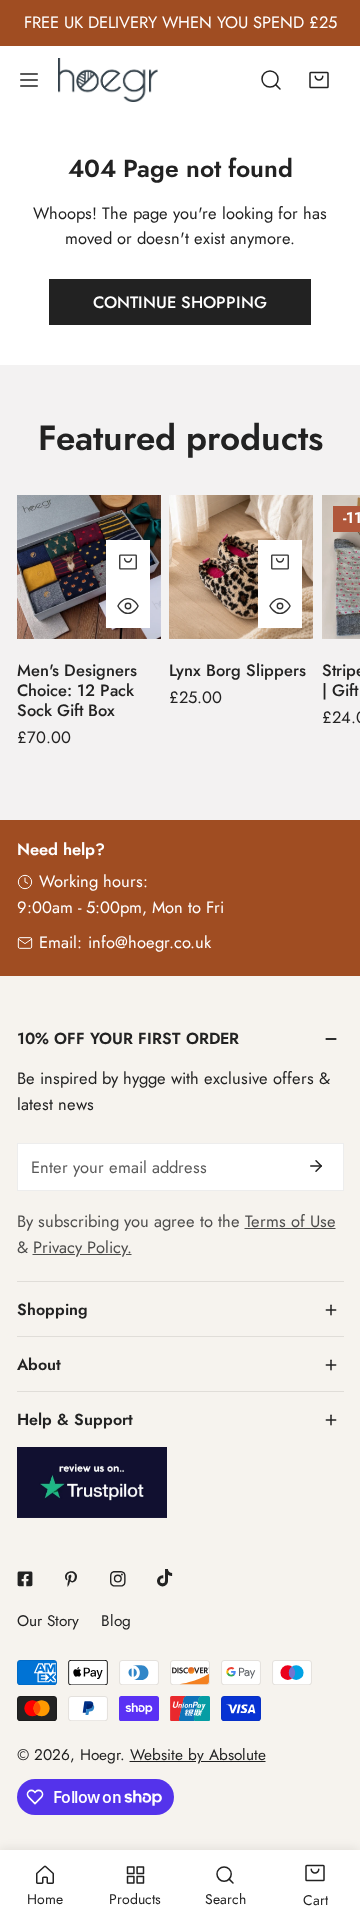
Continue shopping (180, 302)
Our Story (48, 1621)
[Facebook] (24, 1578)
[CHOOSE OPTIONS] (128, 562)
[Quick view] (128, 606)
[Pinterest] (71, 1578)
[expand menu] (29, 79)
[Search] (271, 79)
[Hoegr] (112, 79)
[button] (319, 79)
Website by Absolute (198, 1755)
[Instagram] (118, 1578)
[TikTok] (164, 1578)
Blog (116, 1621)
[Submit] (316, 1166)
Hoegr (100, 1755)
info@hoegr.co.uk (149, 942)
